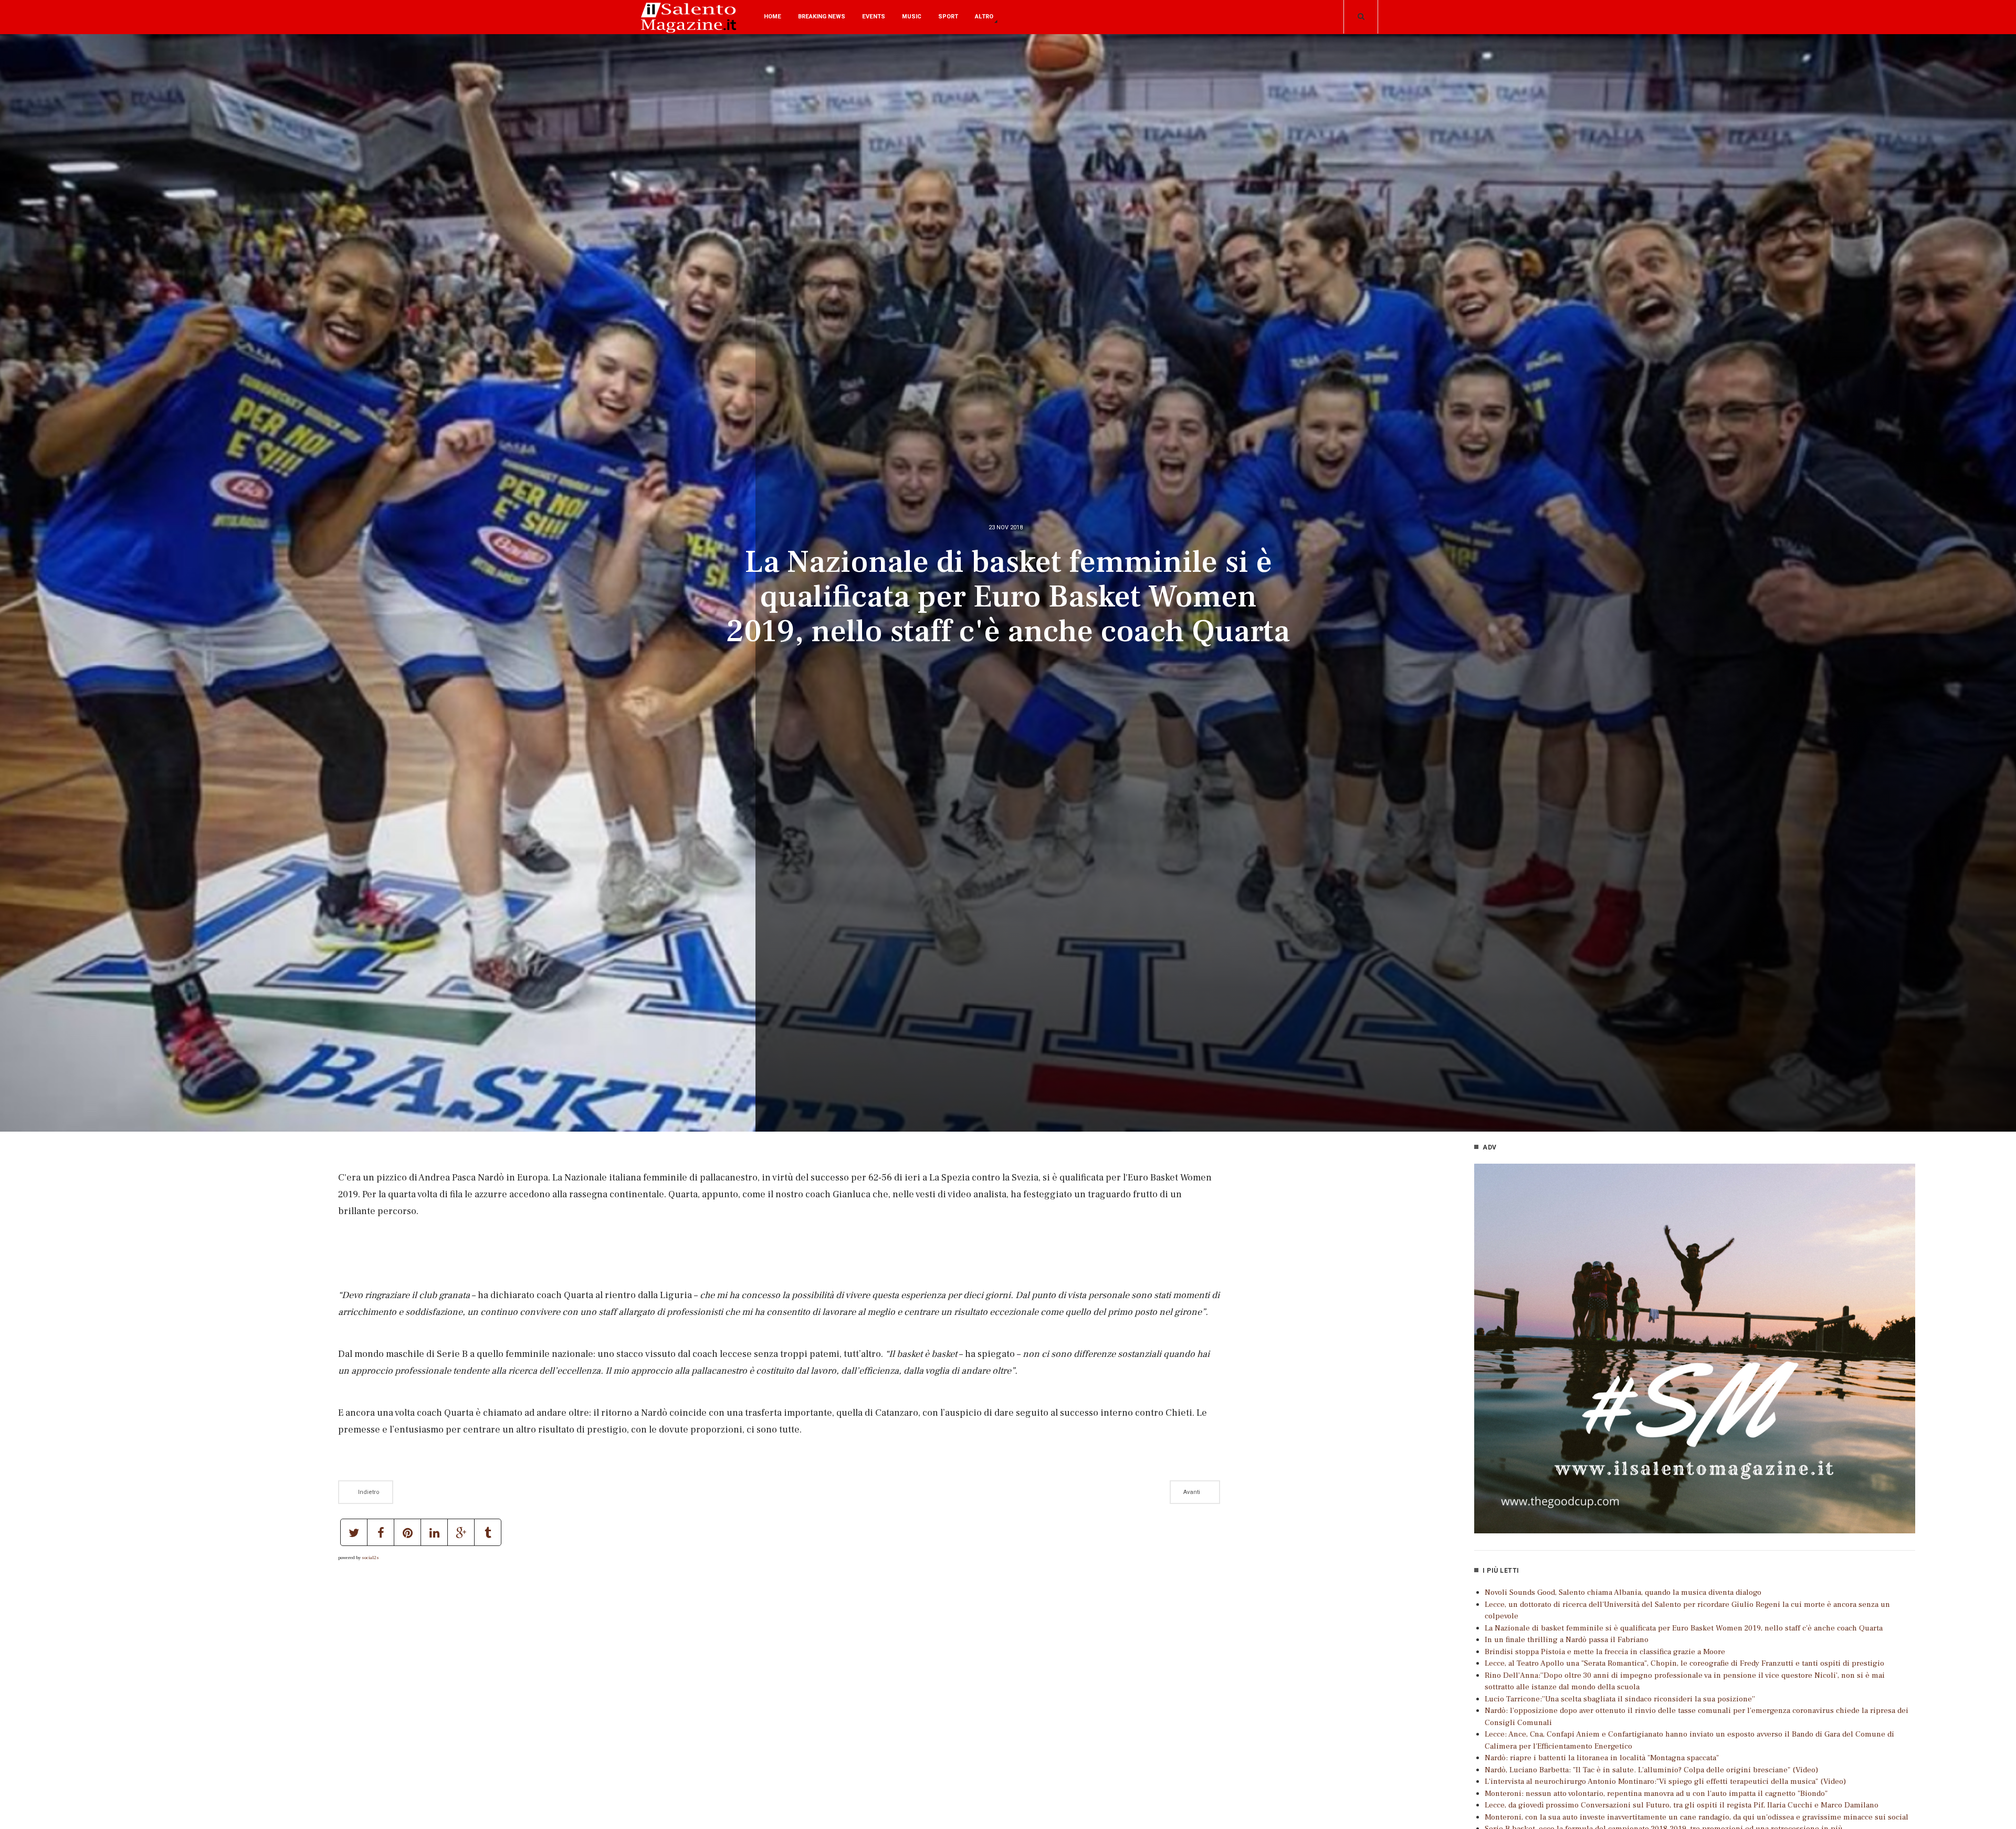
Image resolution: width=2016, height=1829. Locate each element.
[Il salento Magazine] (690, 25)
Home (773, 17)
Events (874, 17)
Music (912, 17)
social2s (370, 1558)
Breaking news (822, 17)
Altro (984, 17)
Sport (948, 17)
